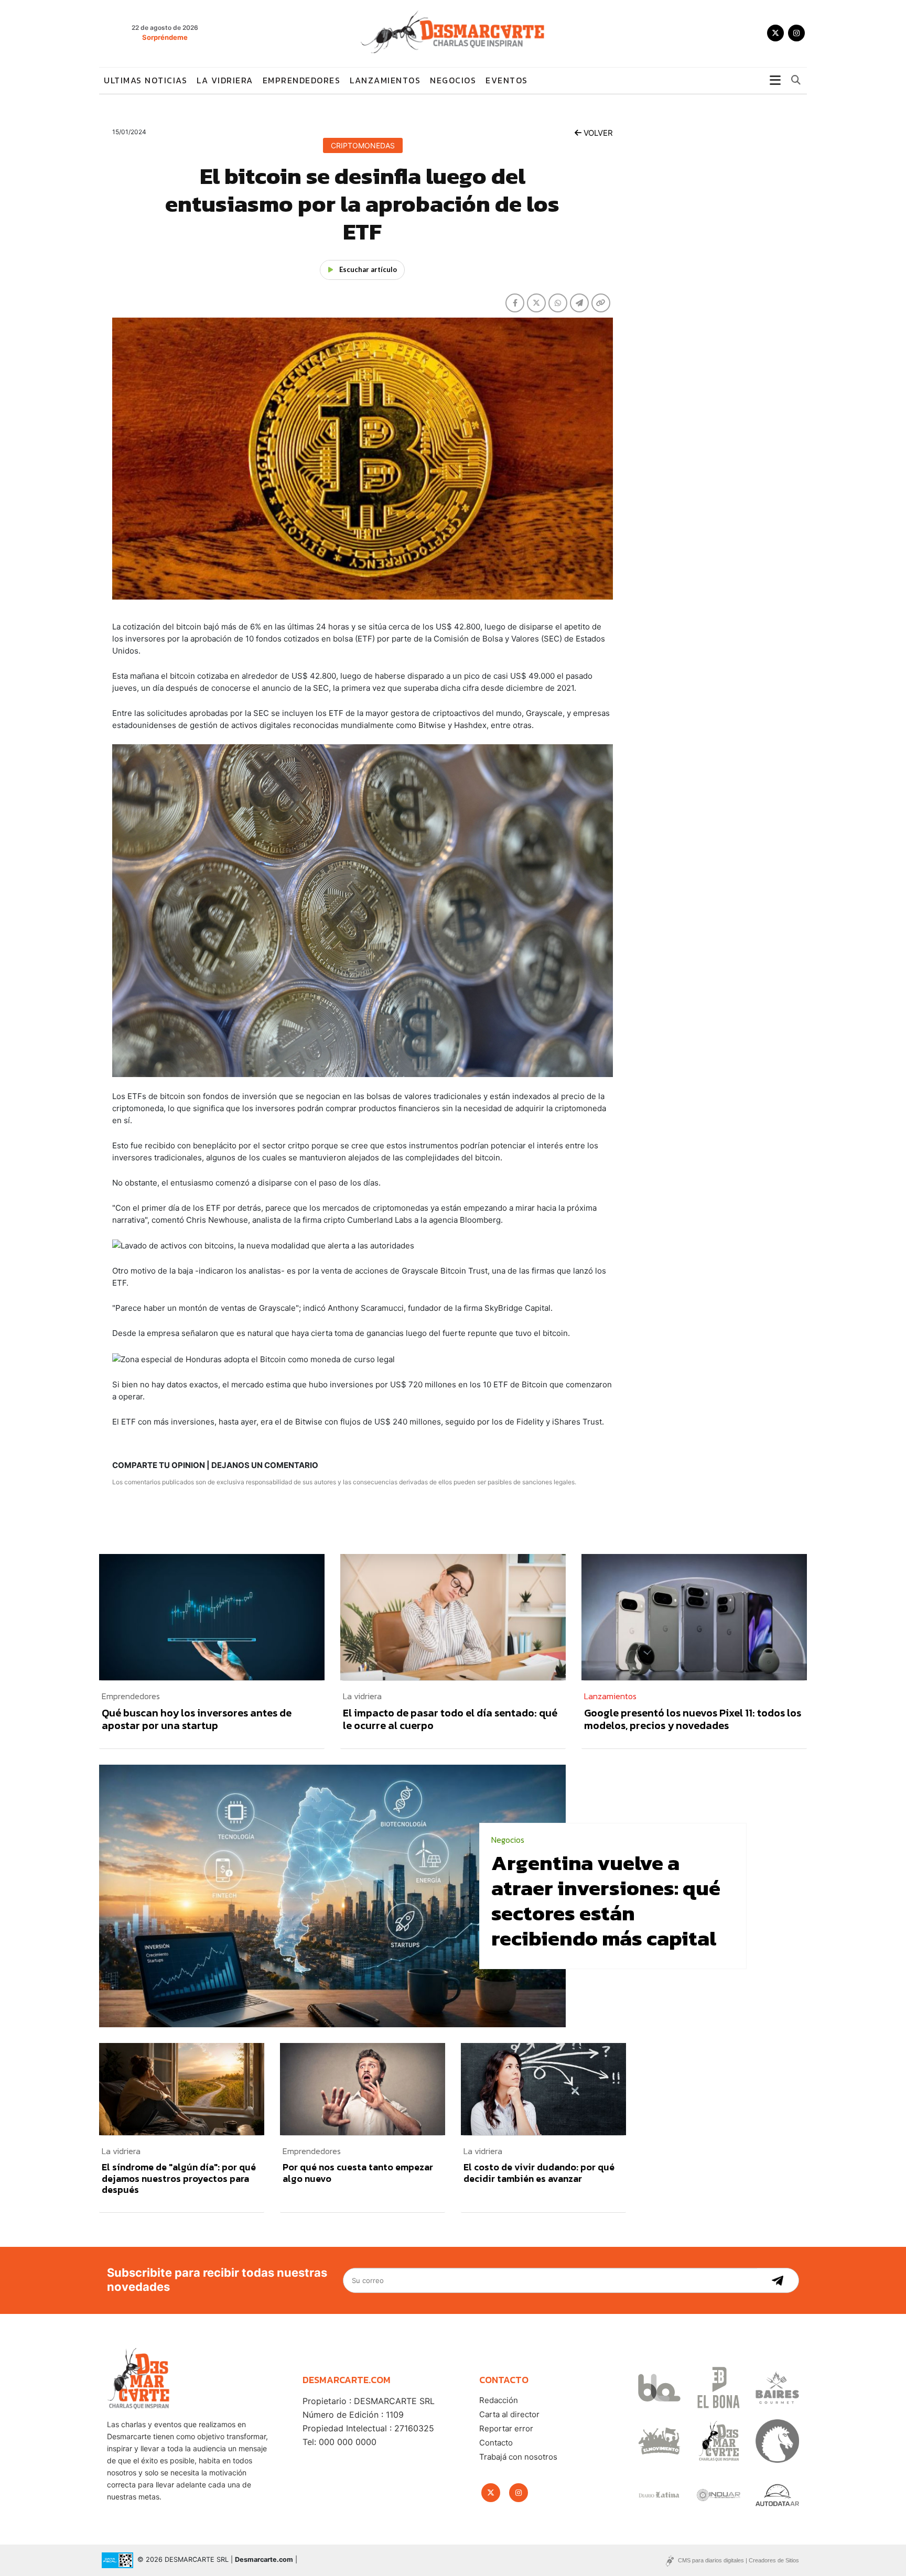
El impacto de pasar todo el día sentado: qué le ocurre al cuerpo (450, 1719)
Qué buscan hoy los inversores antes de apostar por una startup (197, 1719)
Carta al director (509, 2414)
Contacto (496, 2443)
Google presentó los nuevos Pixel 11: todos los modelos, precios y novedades (693, 1719)
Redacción (499, 2400)
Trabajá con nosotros (518, 2457)
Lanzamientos (385, 80)
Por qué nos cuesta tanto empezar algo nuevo (358, 2173)
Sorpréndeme (165, 37)
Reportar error (506, 2428)
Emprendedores (302, 80)
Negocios (453, 80)
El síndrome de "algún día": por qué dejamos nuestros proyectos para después (179, 2178)
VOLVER (597, 133)
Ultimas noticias (145, 80)
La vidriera (225, 80)
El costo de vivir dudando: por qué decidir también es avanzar (539, 2173)
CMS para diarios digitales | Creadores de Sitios (738, 2560)
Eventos (507, 80)
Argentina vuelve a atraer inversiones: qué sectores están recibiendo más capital (606, 1900)
